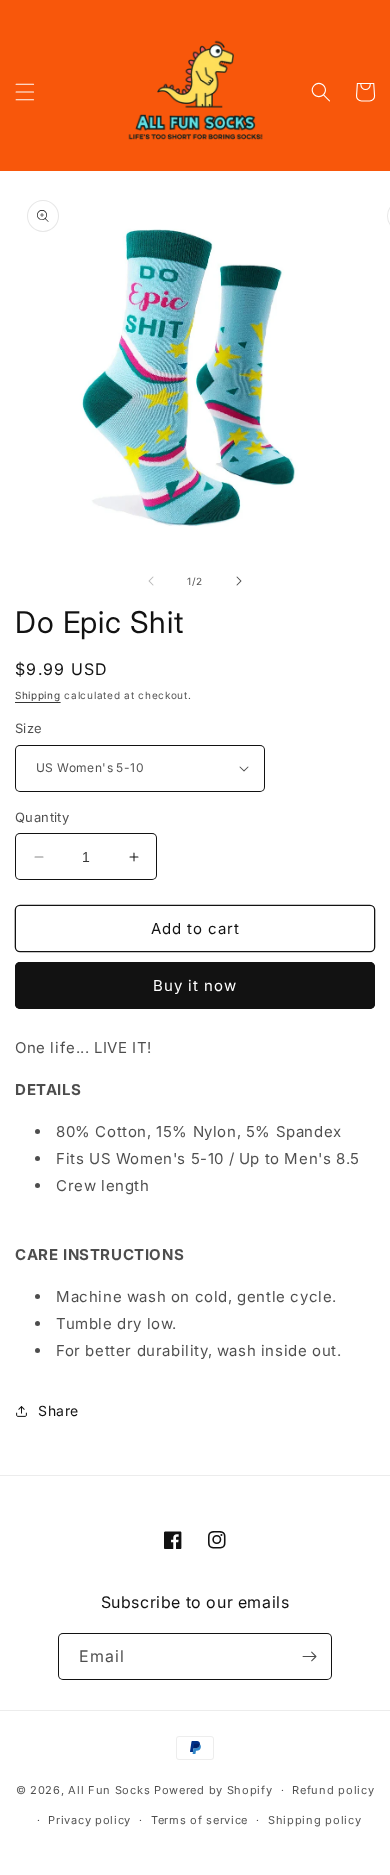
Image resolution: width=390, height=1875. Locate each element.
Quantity (42, 817)
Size (29, 728)
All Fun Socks (109, 1790)
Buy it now (195, 985)
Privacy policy (89, 1820)
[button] (25, 92)
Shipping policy (315, 1820)
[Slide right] (239, 581)
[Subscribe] (309, 1656)
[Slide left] (151, 581)
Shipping (38, 695)
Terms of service (199, 1820)
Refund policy (333, 1790)
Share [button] (58, 1410)
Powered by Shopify (213, 1790)
